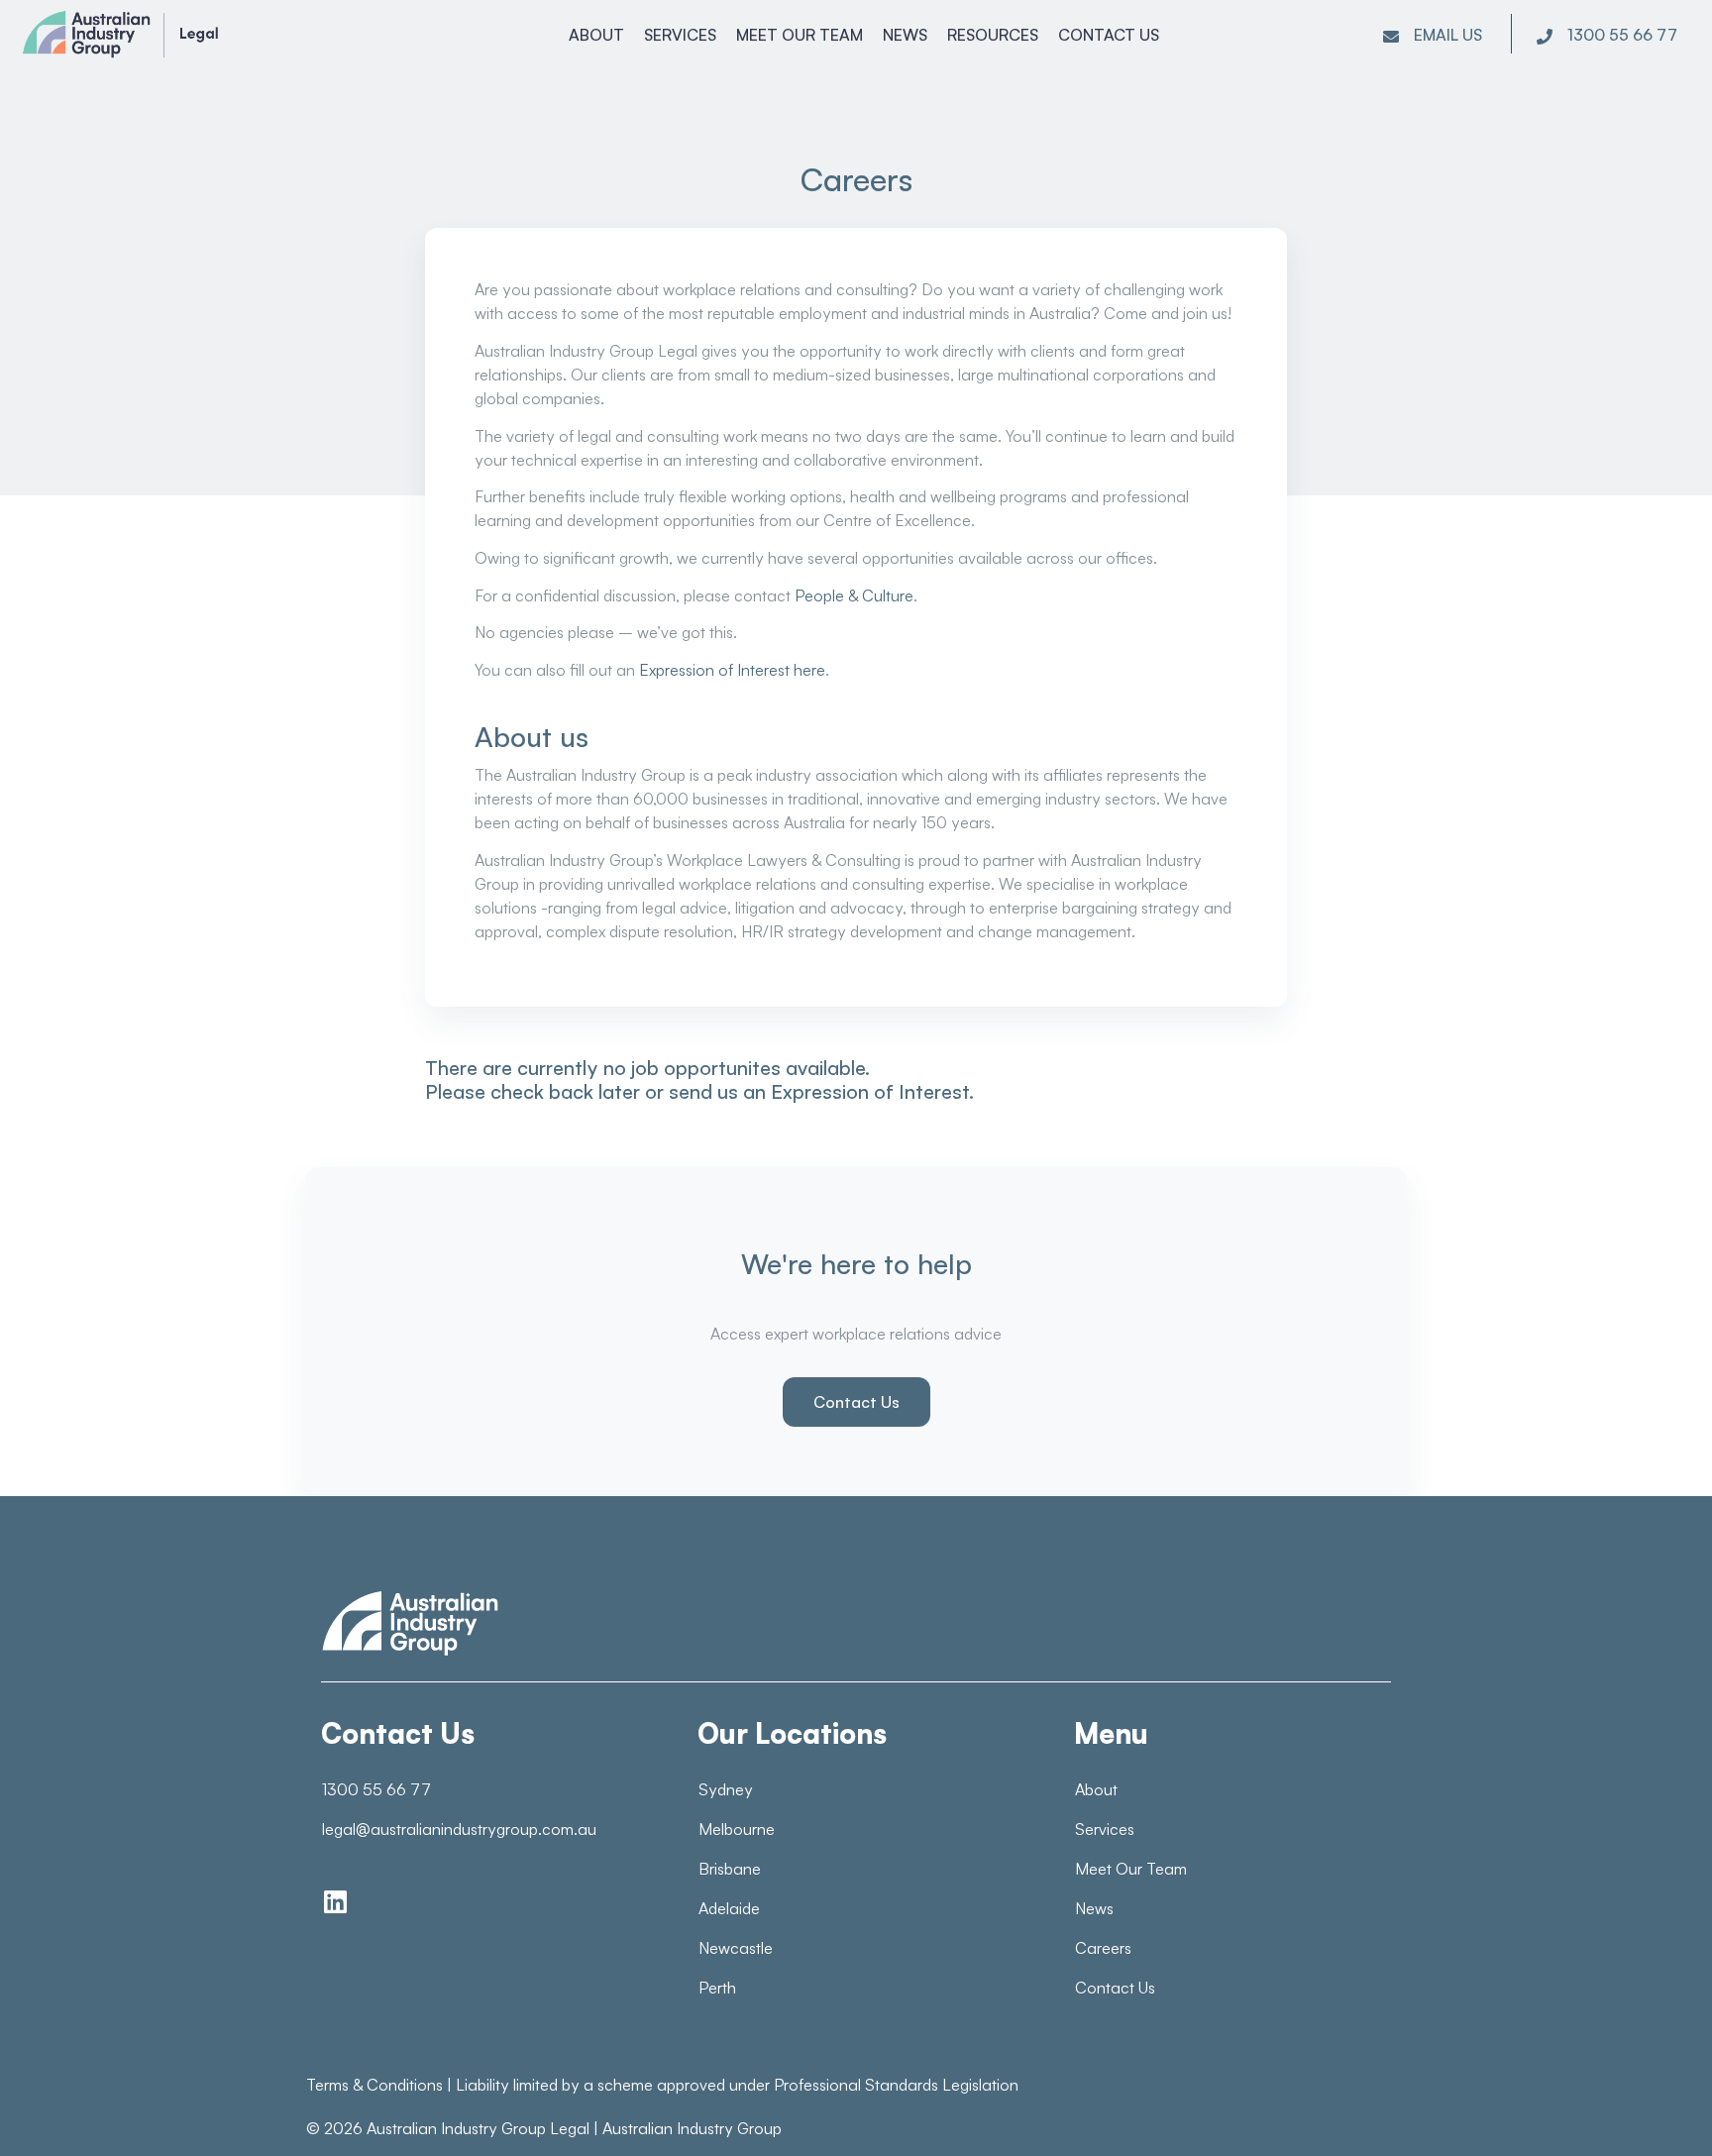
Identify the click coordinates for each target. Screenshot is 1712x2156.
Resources (993, 35)
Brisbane (730, 1869)
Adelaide (729, 1908)
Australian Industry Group (692, 2128)
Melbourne (737, 1829)
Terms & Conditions (374, 2085)
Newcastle (736, 1948)
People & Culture (854, 595)
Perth (717, 1988)
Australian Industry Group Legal (478, 2128)
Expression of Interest (870, 1091)
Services (680, 35)
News (905, 35)
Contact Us (1109, 35)
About (596, 35)
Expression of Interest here (732, 670)
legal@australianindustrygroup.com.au (459, 1829)
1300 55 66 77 (376, 1789)
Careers (1103, 1948)
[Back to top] (1653, 2106)
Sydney (726, 1789)
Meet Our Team (800, 35)
